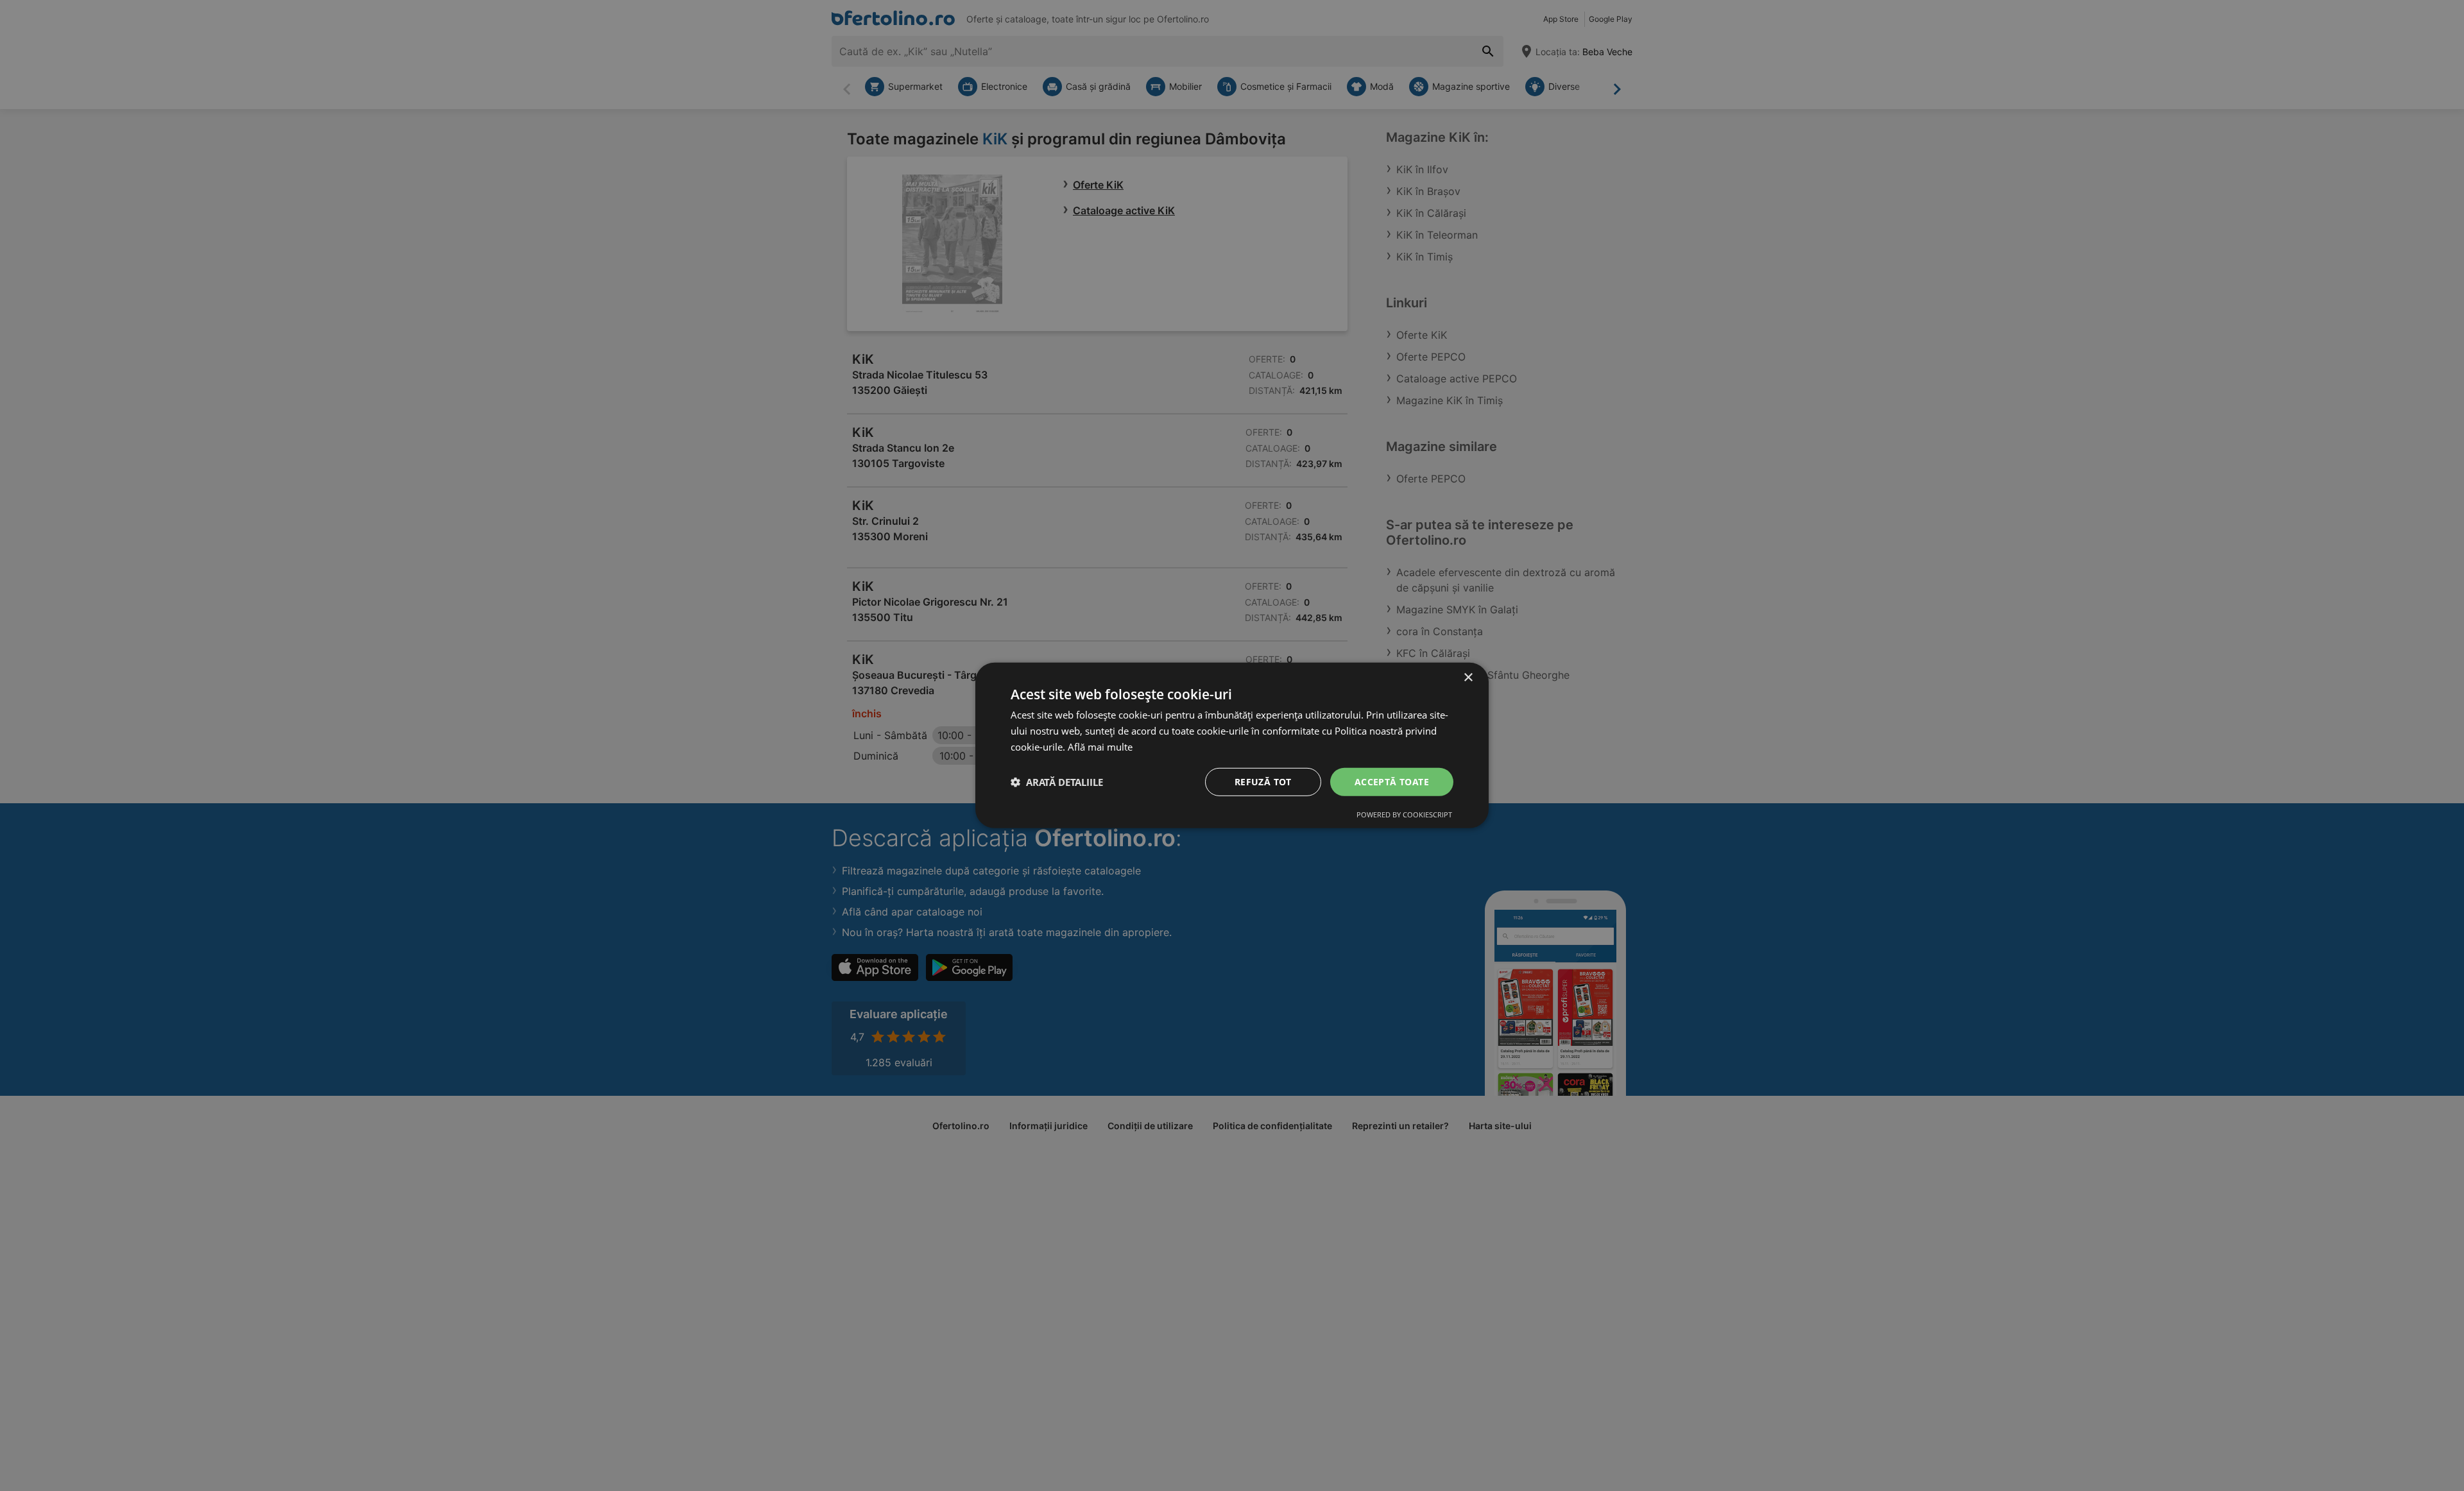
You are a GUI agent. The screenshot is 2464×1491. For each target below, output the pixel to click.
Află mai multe (1100, 747)
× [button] (1468, 678)
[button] (1057, 782)
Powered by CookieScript (1404, 814)
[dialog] (1232, 745)
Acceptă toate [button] (1392, 781)
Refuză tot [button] (1263, 781)
